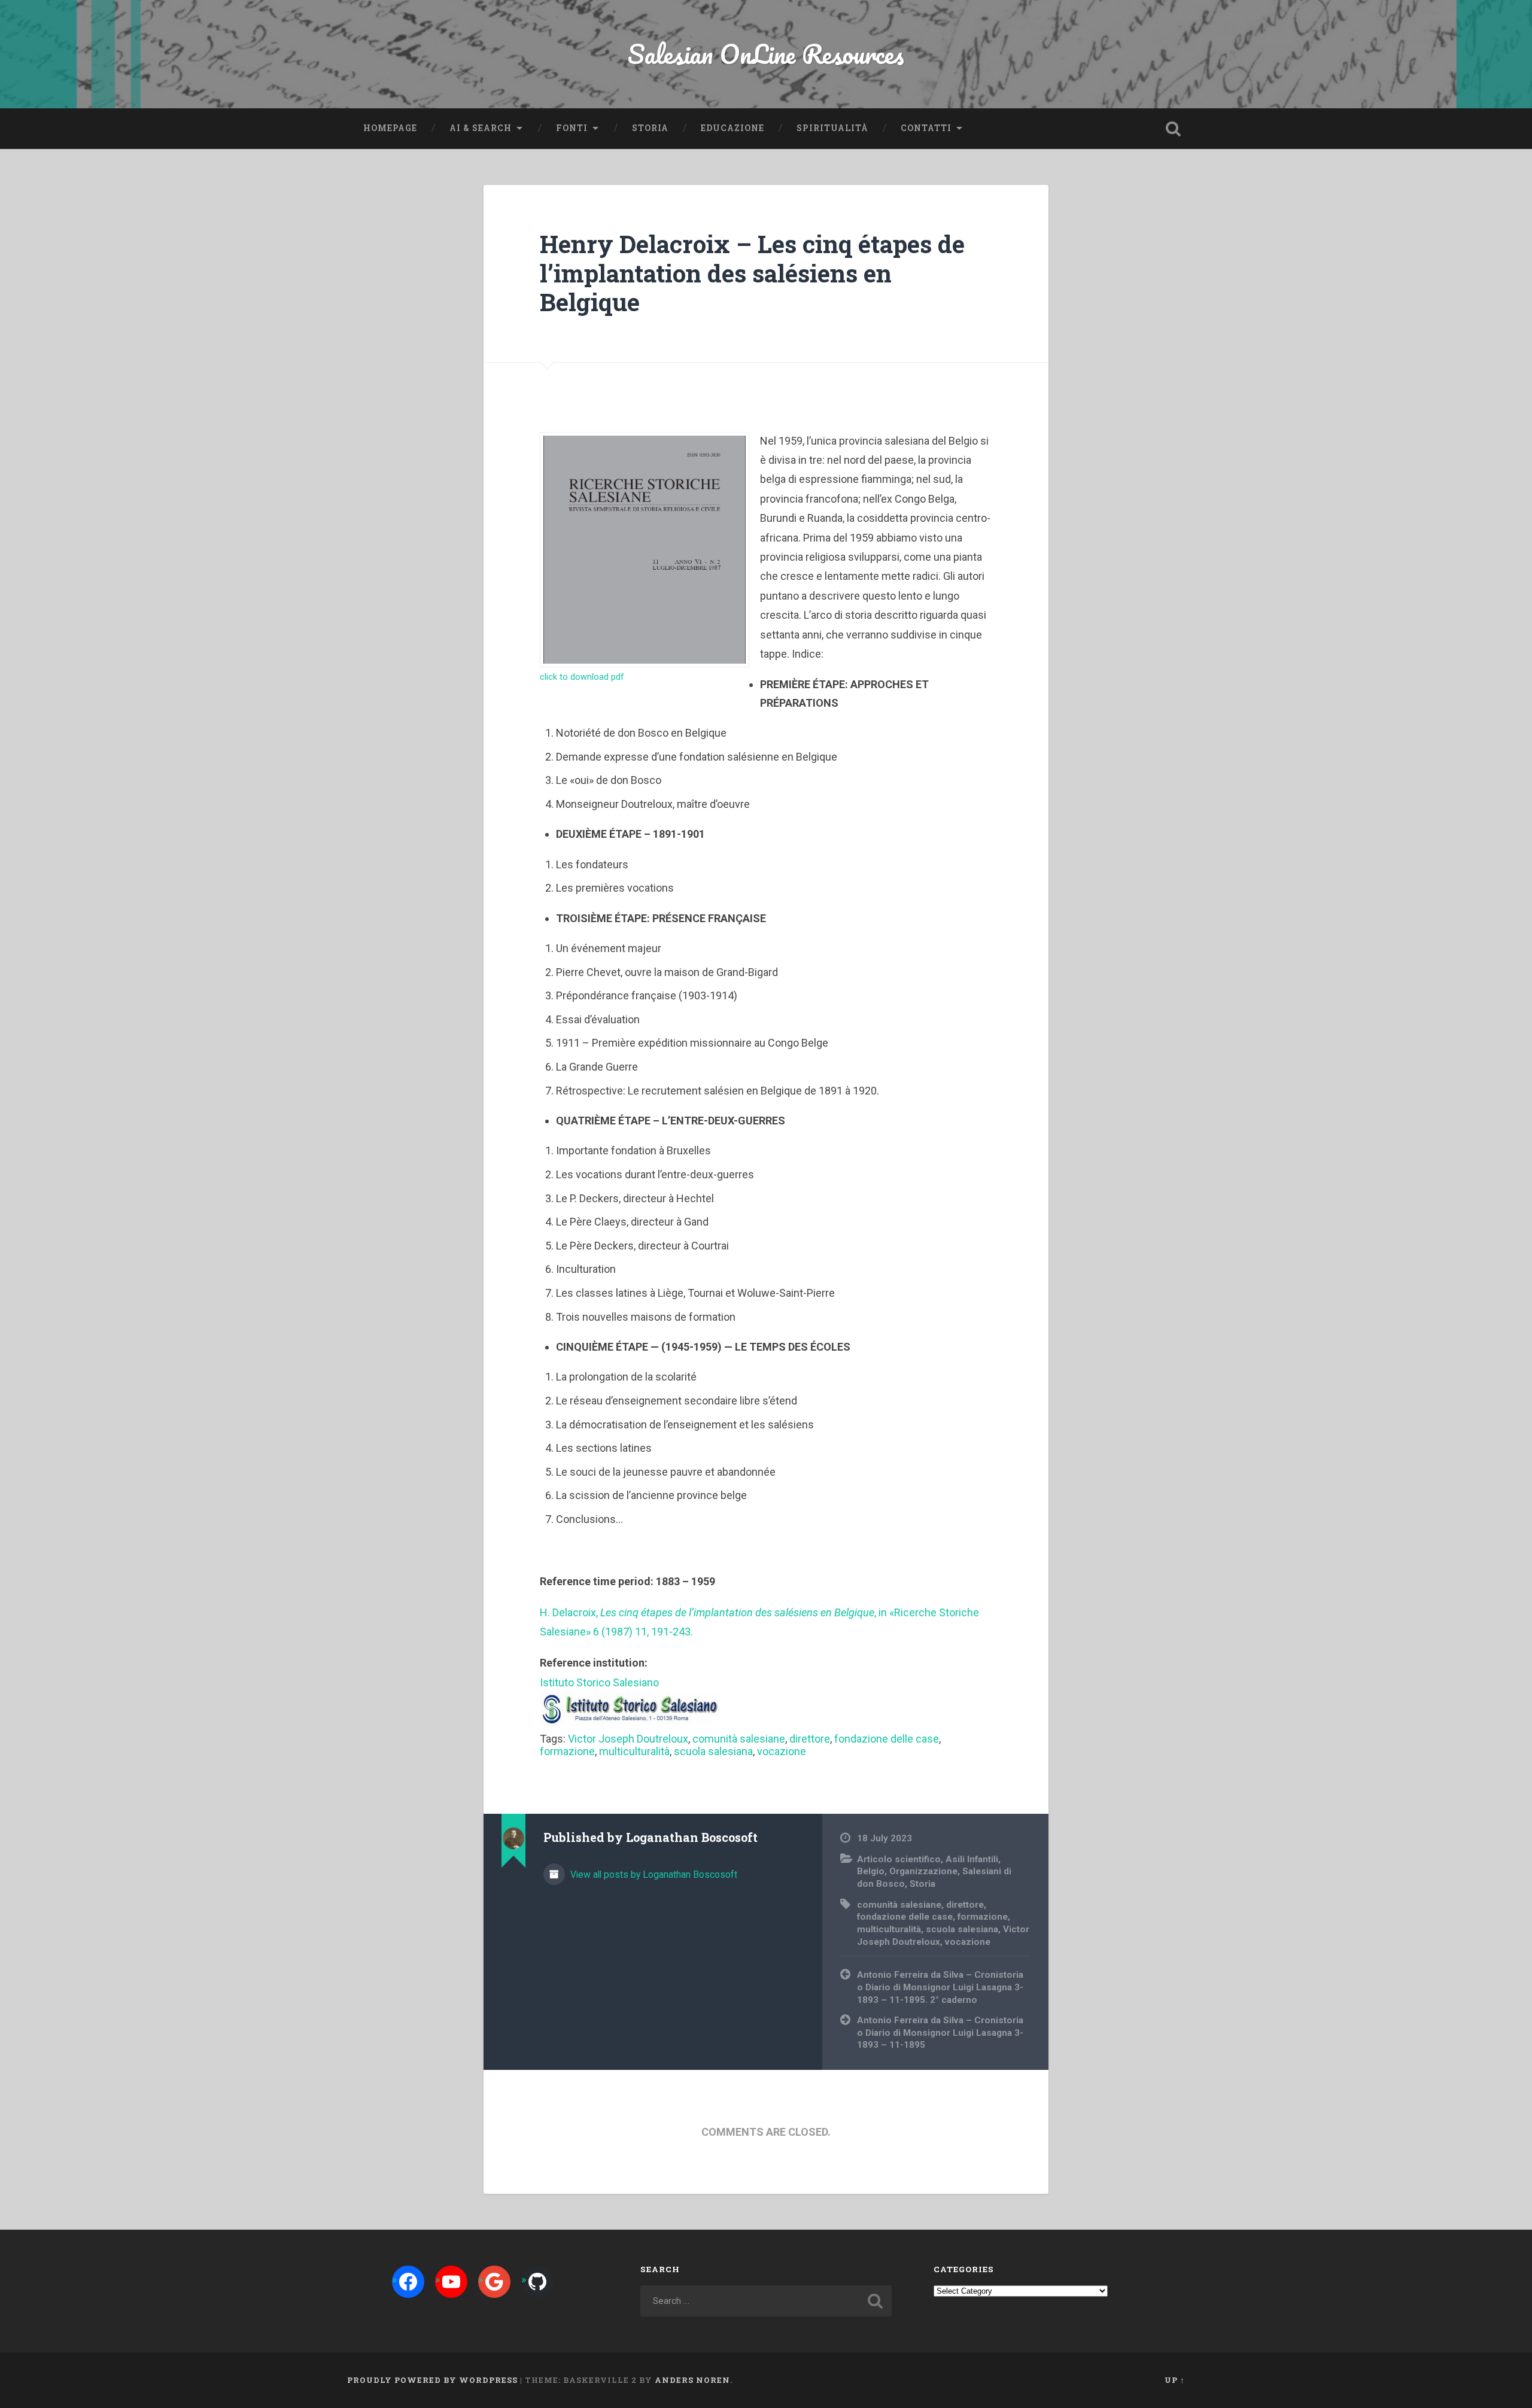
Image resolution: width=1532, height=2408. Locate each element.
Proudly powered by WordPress (432, 2380)
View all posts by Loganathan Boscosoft (653, 1875)
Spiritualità (832, 128)
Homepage (390, 128)
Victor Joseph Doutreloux (628, 1739)
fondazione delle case (887, 1739)
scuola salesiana (713, 1751)
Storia (650, 128)
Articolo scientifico (899, 1859)
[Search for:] (766, 2301)
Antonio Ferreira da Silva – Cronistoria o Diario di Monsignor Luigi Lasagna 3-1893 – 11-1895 (940, 2032)
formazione (567, 1751)
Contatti (926, 128)
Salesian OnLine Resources (766, 54)
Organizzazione (923, 1871)
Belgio (871, 1871)
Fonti (572, 128)
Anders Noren (692, 2380)
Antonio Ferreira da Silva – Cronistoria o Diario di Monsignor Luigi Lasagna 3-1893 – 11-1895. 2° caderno (940, 1987)
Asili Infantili (972, 1859)
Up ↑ (1175, 2380)
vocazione (782, 1751)
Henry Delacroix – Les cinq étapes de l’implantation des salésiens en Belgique (752, 273)
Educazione (732, 128)
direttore (810, 1739)
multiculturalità (634, 1751)
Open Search (1173, 129)
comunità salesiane (739, 1739)
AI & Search (481, 128)
